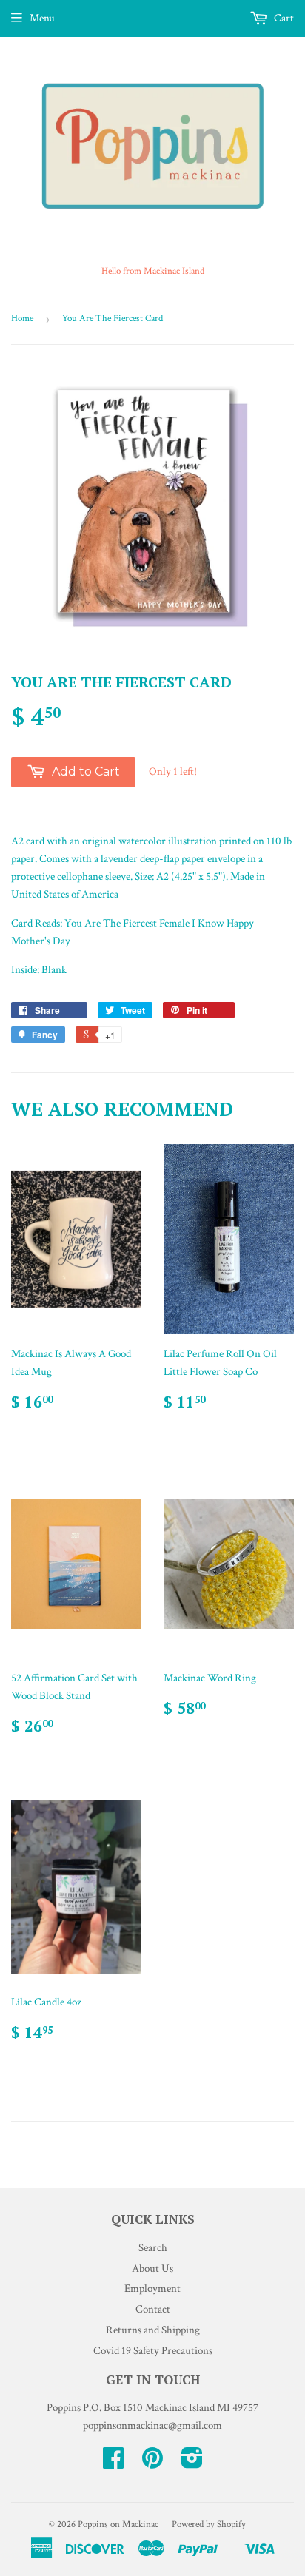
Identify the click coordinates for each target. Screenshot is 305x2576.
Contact (153, 2309)
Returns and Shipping (153, 2330)
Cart (283, 18)
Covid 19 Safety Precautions (153, 2351)
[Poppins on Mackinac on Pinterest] (152, 2463)
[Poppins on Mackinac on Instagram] (192, 2463)
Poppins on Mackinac (118, 2525)
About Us (152, 2269)
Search (153, 2248)
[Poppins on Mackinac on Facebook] (113, 2463)
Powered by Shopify (209, 2525)
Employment (152, 2289)
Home (22, 319)
